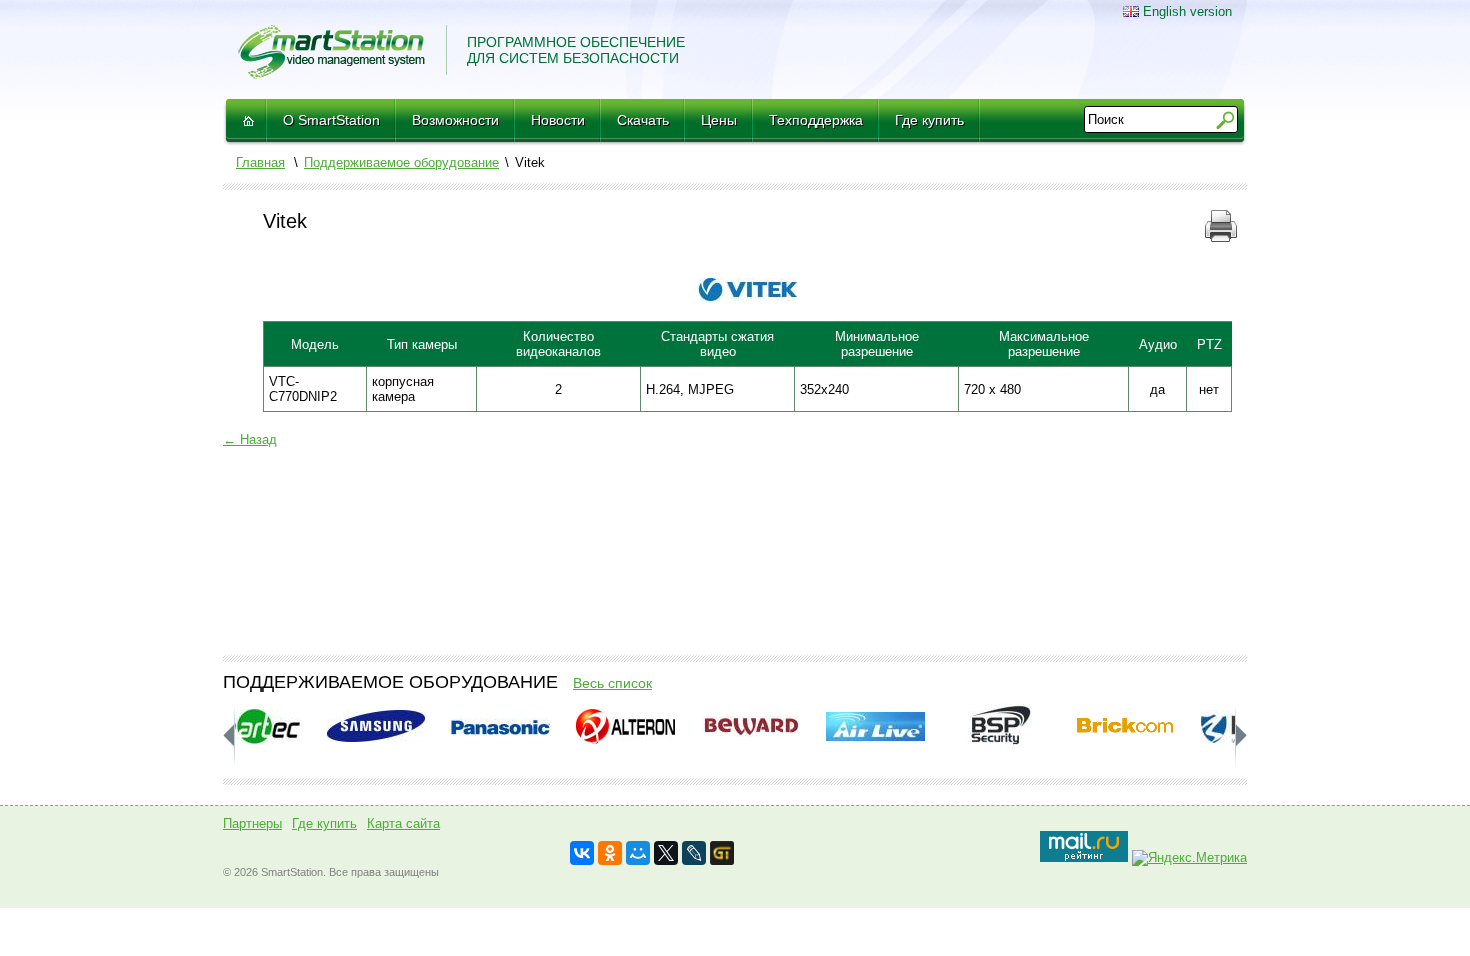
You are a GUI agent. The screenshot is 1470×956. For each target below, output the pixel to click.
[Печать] (1221, 237)
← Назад (250, 439)
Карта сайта (403, 823)
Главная (260, 162)
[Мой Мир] (638, 853)
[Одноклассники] (610, 853)
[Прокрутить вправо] (229, 735)
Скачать (643, 120)
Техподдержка (816, 120)
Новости (558, 120)
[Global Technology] (722, 853)
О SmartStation (331, 120)
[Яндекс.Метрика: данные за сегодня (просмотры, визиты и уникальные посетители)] (1189, 858)
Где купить (929, 120)
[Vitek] (747, 296)
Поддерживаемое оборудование (401, 162)
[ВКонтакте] (582, 853)
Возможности (455, 120)
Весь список (612, 683)
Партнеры (252, 823)
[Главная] (248, 120)
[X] (666, 853)
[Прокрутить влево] (1241, 735)
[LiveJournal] (694, 853)
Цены (719, 120)
